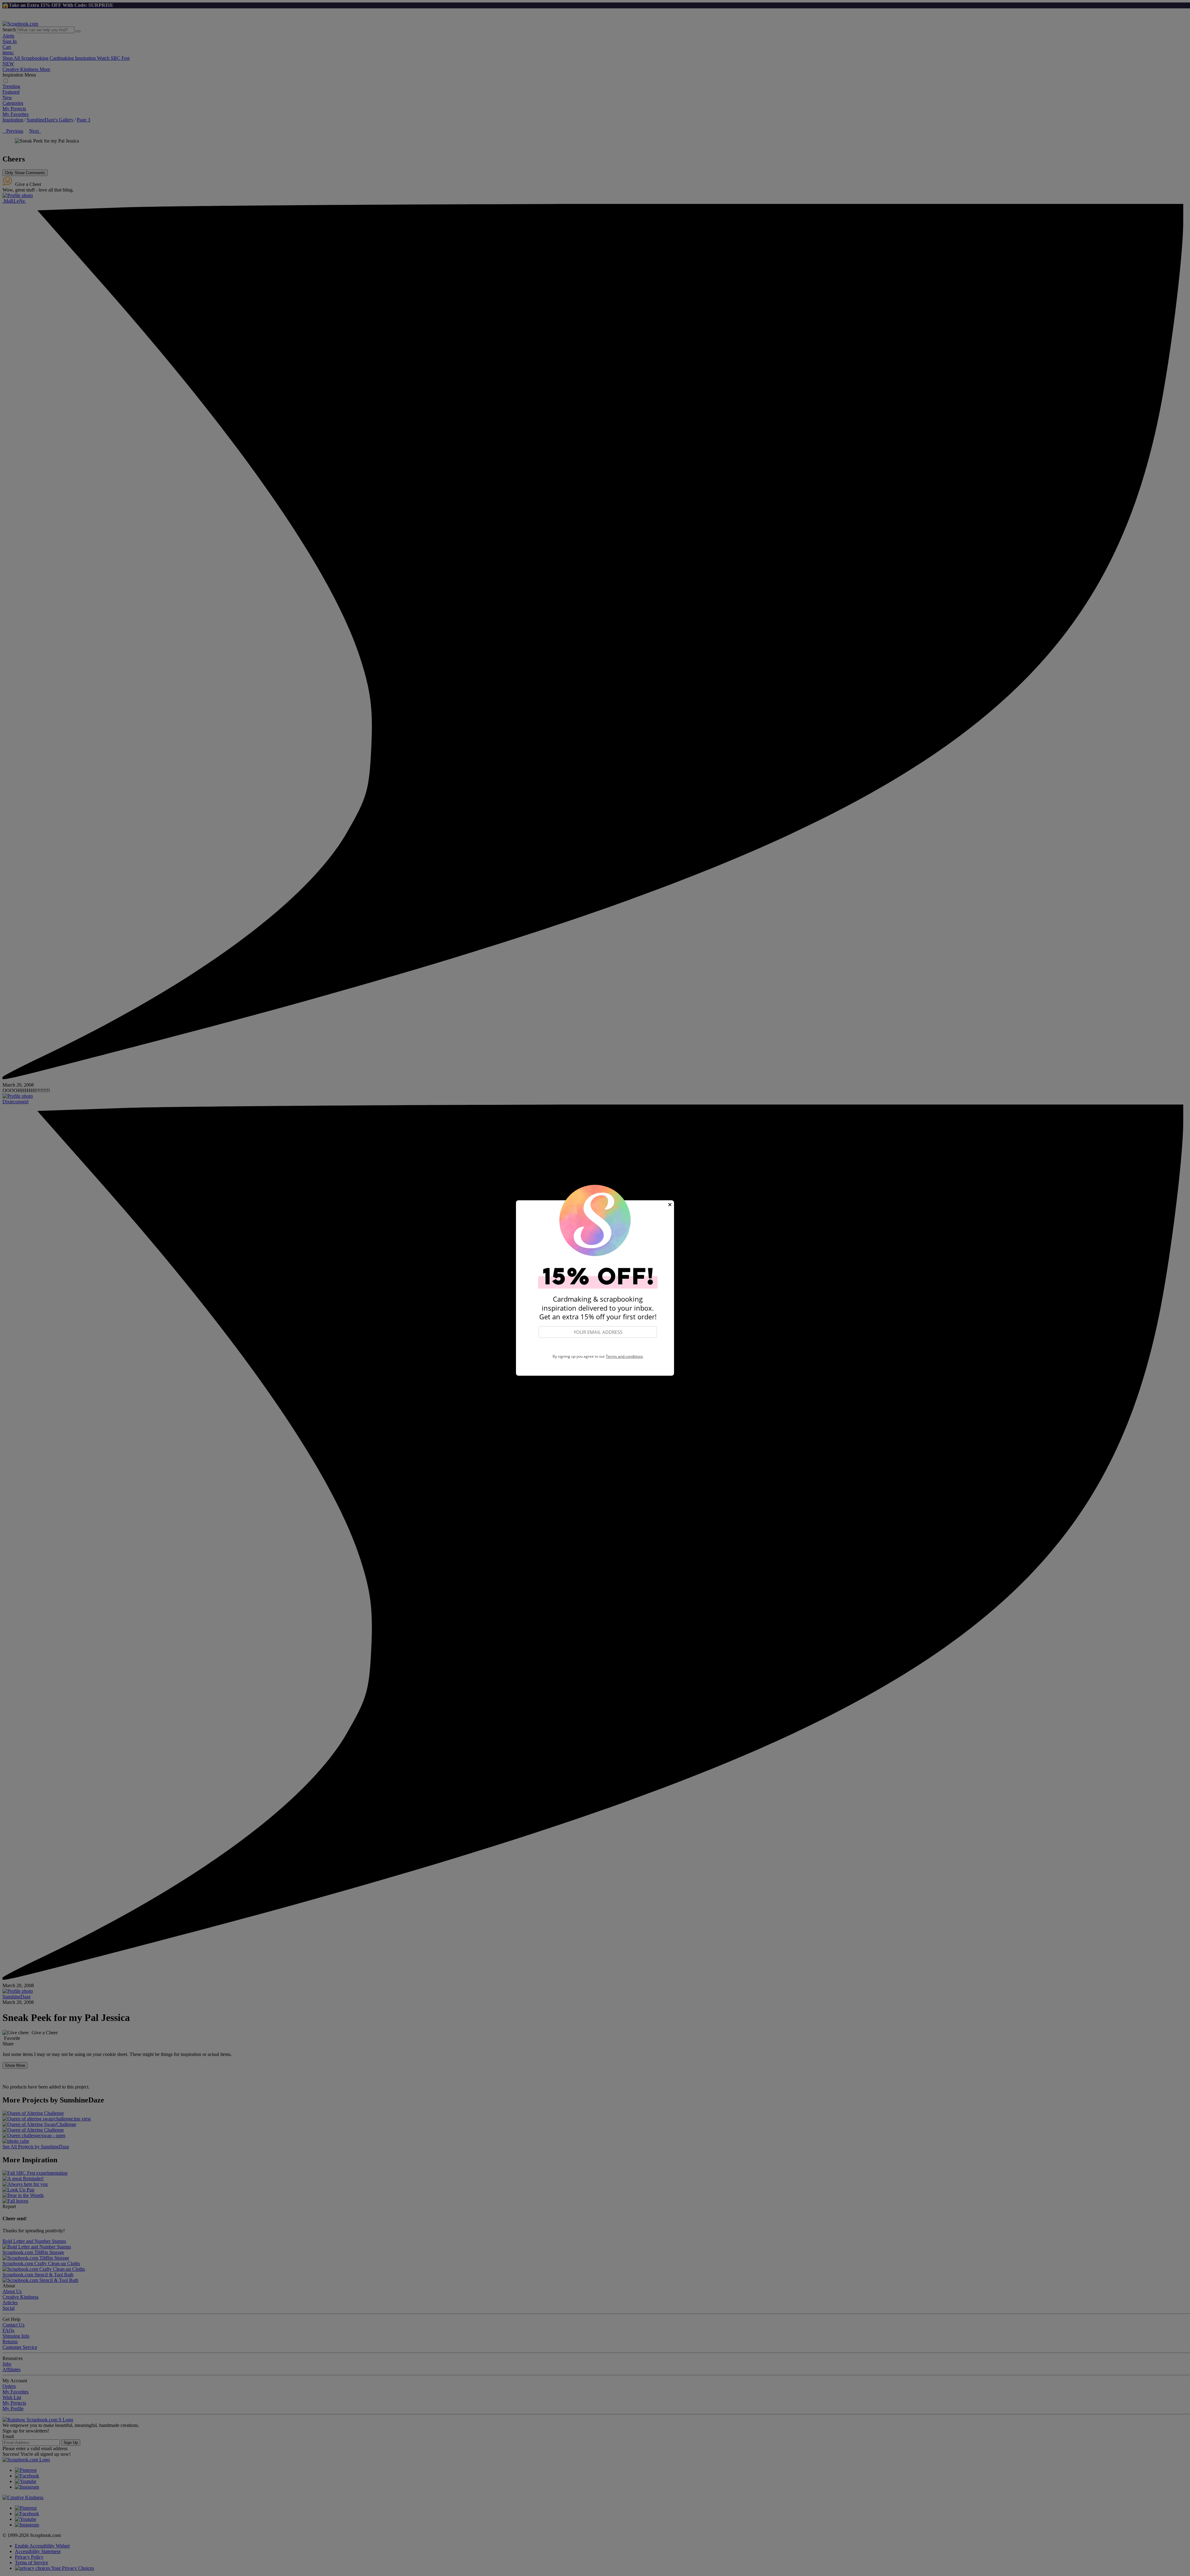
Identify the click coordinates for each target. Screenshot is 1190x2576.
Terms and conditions (624, 1356)
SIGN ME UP (598, 1346)
